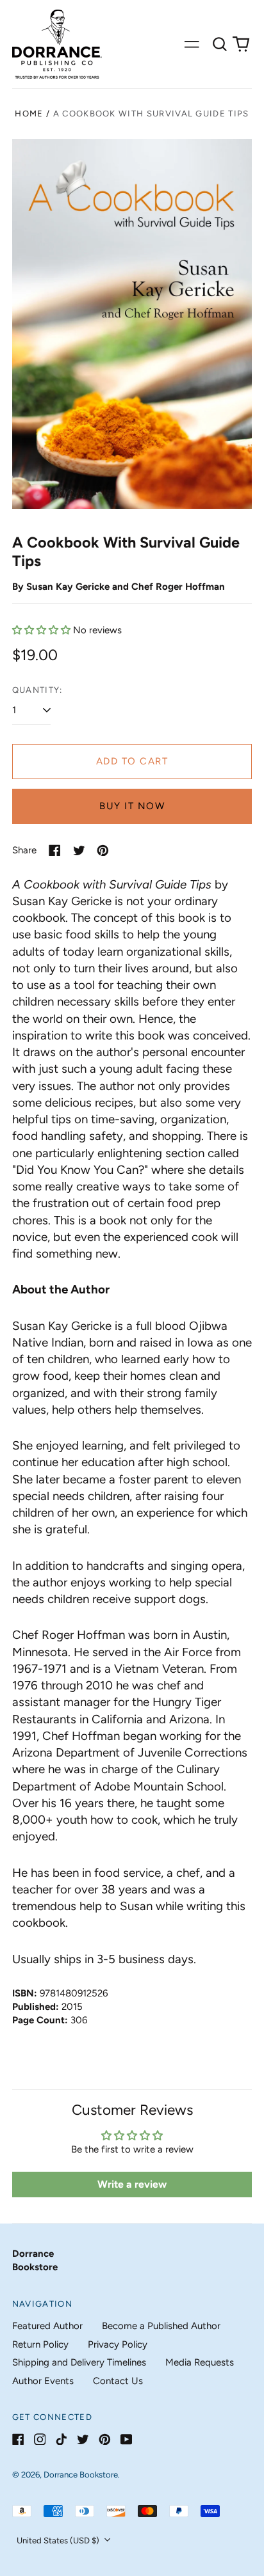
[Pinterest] (105, 2439)
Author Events (43, 2381)
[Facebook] (18, 2439)
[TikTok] (61, 2439)
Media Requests (200, 2362)
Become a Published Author (161, 2326)
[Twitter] (83, 2439)
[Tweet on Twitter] (79, 850)
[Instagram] (40, 2439)
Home (29, 114)
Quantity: (37, 690)
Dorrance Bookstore (81, 2475)
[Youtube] (127, 2439)
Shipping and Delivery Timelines (79, 2362)
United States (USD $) (59, 2540)
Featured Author (47, 2326)
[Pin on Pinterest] (103, 850)
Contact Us (118, 2381)
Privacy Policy (118, 2344)
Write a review (132, 2184)
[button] (220, 44)
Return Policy (40, 2344)
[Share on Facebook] (55, 850)
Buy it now (132, 806)
